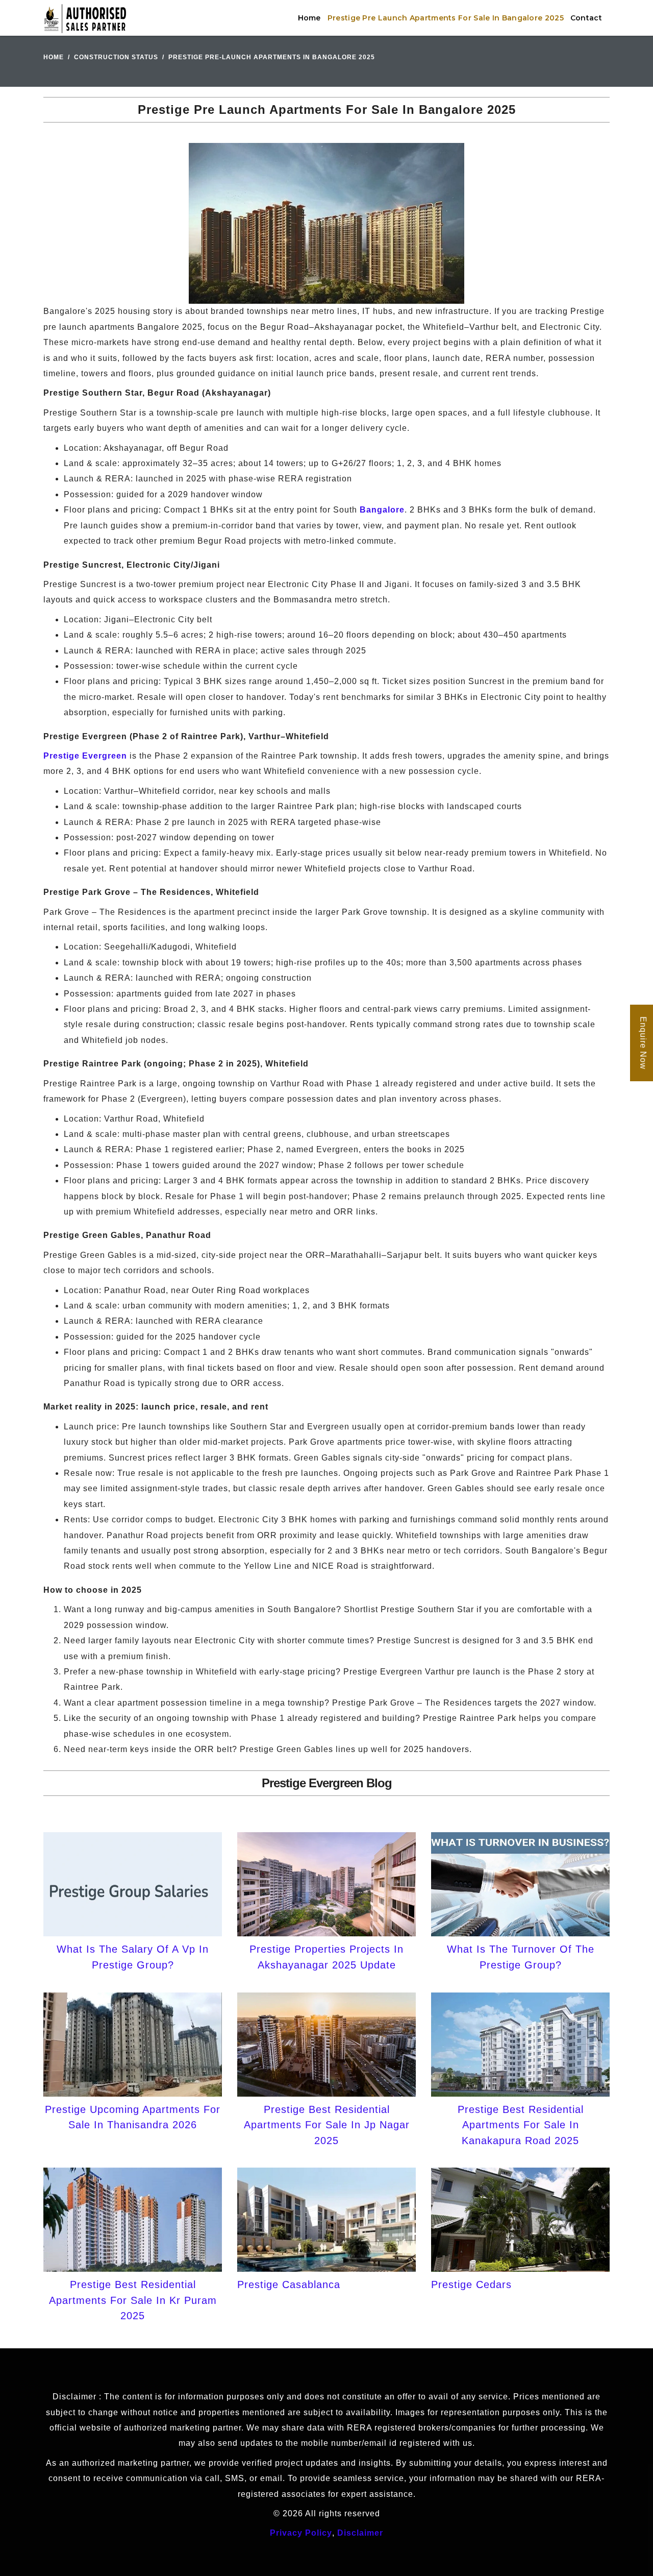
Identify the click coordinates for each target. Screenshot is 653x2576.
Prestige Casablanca (289, 2285)
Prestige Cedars (471, 2285)
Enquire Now (643, 1043)
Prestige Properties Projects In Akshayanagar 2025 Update (326, 1957)
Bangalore (382, 510)
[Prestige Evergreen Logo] (85, 18)
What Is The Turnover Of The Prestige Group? (521, 1957)
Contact (586, 18)
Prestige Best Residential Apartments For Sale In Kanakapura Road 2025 (521, 2125)
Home (309, 18)
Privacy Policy (301, 2533)
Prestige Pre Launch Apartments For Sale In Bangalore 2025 (446, 18)
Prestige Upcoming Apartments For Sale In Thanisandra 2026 (133, 2117)
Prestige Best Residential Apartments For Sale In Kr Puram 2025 (133, 2300)
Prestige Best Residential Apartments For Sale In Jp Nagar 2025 (327, 2125)
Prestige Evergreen (85, 756)
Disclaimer (360, 2533)
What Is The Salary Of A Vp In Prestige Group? (133, 1957)
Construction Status (116, 57)
